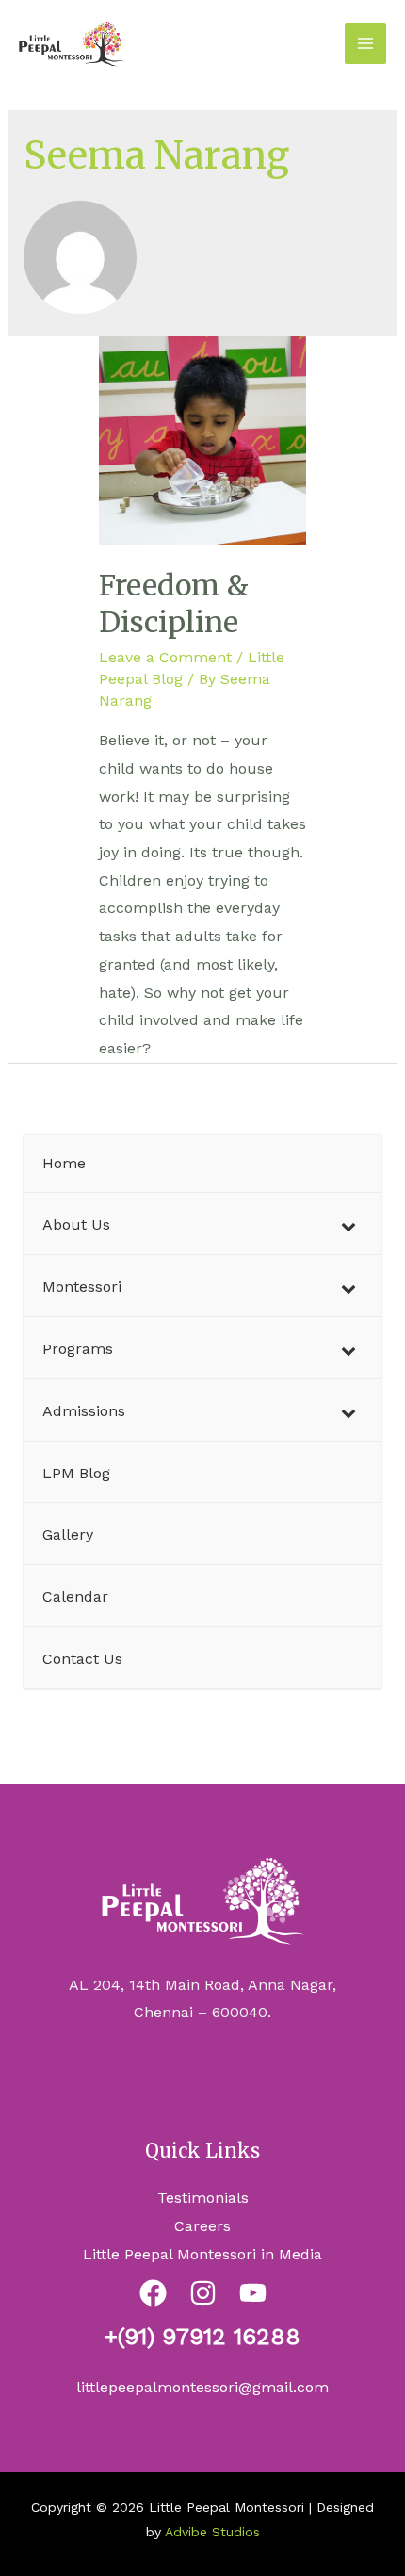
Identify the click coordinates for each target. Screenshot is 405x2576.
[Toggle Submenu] (348, 1225)
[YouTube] (253, 2293)
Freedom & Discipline (174, 603)
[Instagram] (203, 2293)
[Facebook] (153, 2293)
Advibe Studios (212, 2532)
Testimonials (203, 2198)
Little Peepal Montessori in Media (202, 2254)
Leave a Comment (165, 657)
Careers (202, 2226)
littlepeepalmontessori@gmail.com (202, 2387)
